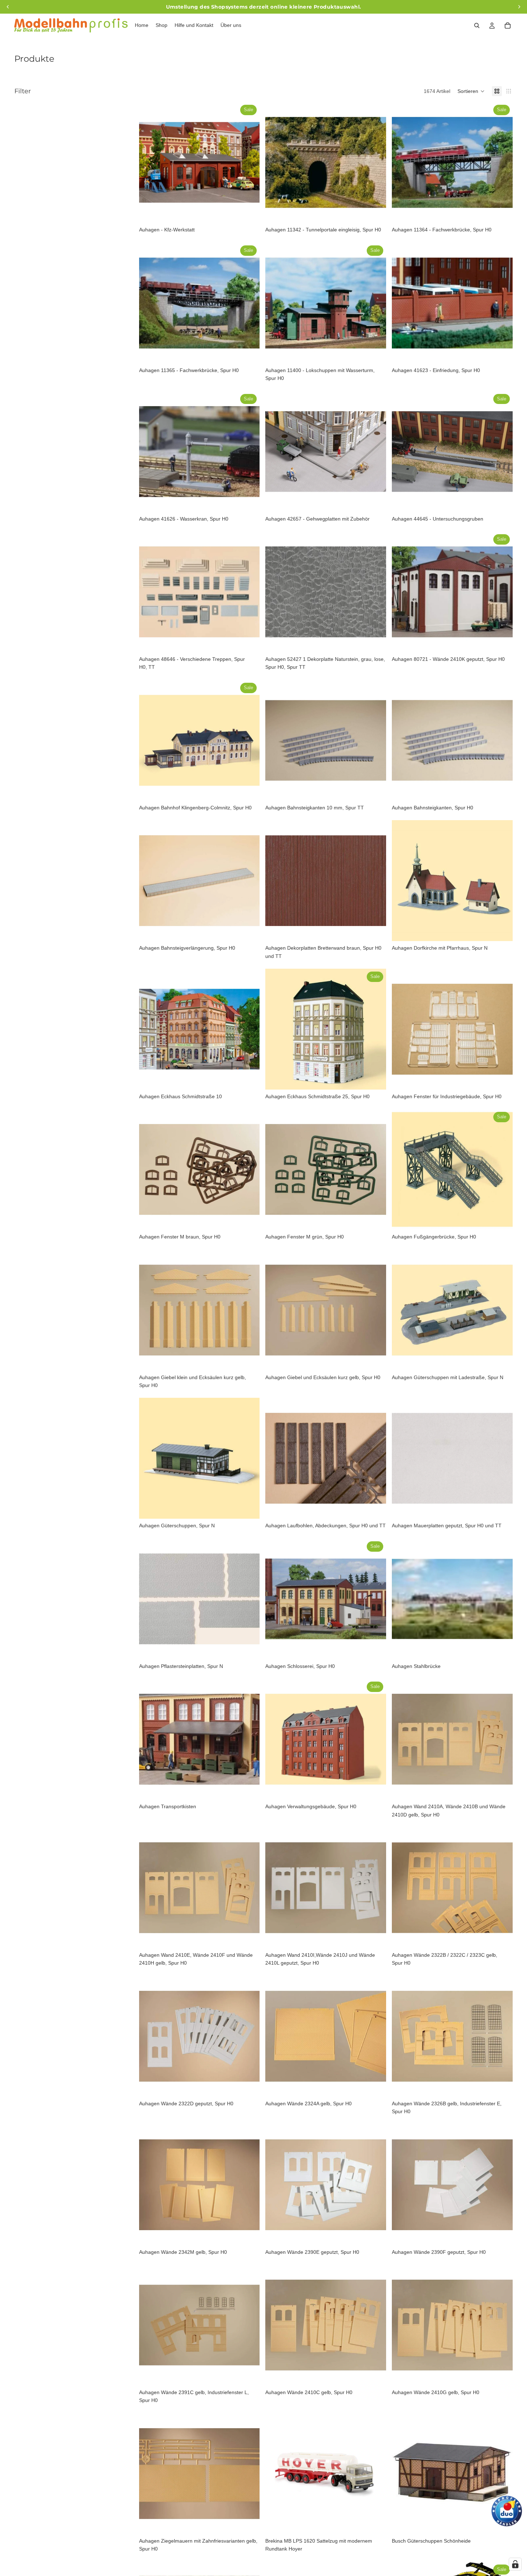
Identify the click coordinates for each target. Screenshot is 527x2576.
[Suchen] (477, 25)
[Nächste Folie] (249, 163)
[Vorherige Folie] (150, 163)
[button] (471, 91)
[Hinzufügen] (249, 212)
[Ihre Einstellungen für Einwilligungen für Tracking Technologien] (515, 2564)
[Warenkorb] (508, 25)
